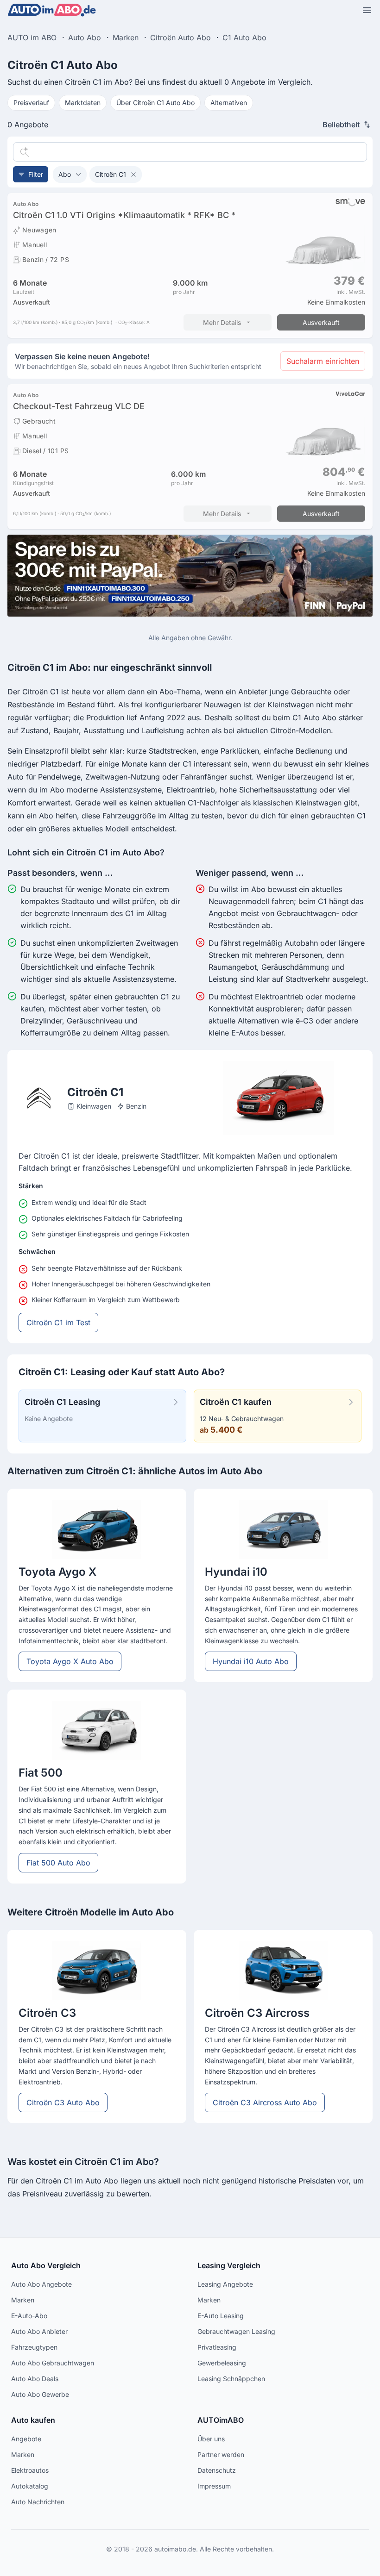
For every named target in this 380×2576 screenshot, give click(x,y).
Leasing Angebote (225, 2284)
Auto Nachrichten (38, 2502)
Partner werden (221, 2454)
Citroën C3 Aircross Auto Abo (265, 2102)
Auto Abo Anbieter (39, 2331)
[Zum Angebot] (190, 265)
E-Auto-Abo (29, 2316)
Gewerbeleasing (222, 2363)
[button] (70, 175)
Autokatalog (30, 2486)
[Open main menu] (367, 10)
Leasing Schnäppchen (231, 2379)
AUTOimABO (221, 2420)
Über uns (211, 2439)
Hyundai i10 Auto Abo (251, 1661)
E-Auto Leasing (221, 2316)
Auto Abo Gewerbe (40, 2394)
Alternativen (229, 103)
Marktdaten (83, 103)
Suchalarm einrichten (323, 361)
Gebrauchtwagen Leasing (236, 2331)
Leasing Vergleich (229, 2265)
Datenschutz (217, 2470)
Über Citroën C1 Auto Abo (155, 103)
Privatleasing (217, 2347)
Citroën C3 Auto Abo (63, 2102)
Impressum (214, 2486)
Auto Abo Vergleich (46, 2265)
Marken (23, 2300)
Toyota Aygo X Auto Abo (70, 1661)
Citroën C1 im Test (58, 1322)
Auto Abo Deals (35, 2379)
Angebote (26, 2439)
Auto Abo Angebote (41, 2284)
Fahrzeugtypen (34, 2347)
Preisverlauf (31, 103)
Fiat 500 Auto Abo (58, 1863)
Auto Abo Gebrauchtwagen (53, 2363)
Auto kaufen (33, 2420)
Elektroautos (30, 2470)
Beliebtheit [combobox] (341, 125)
